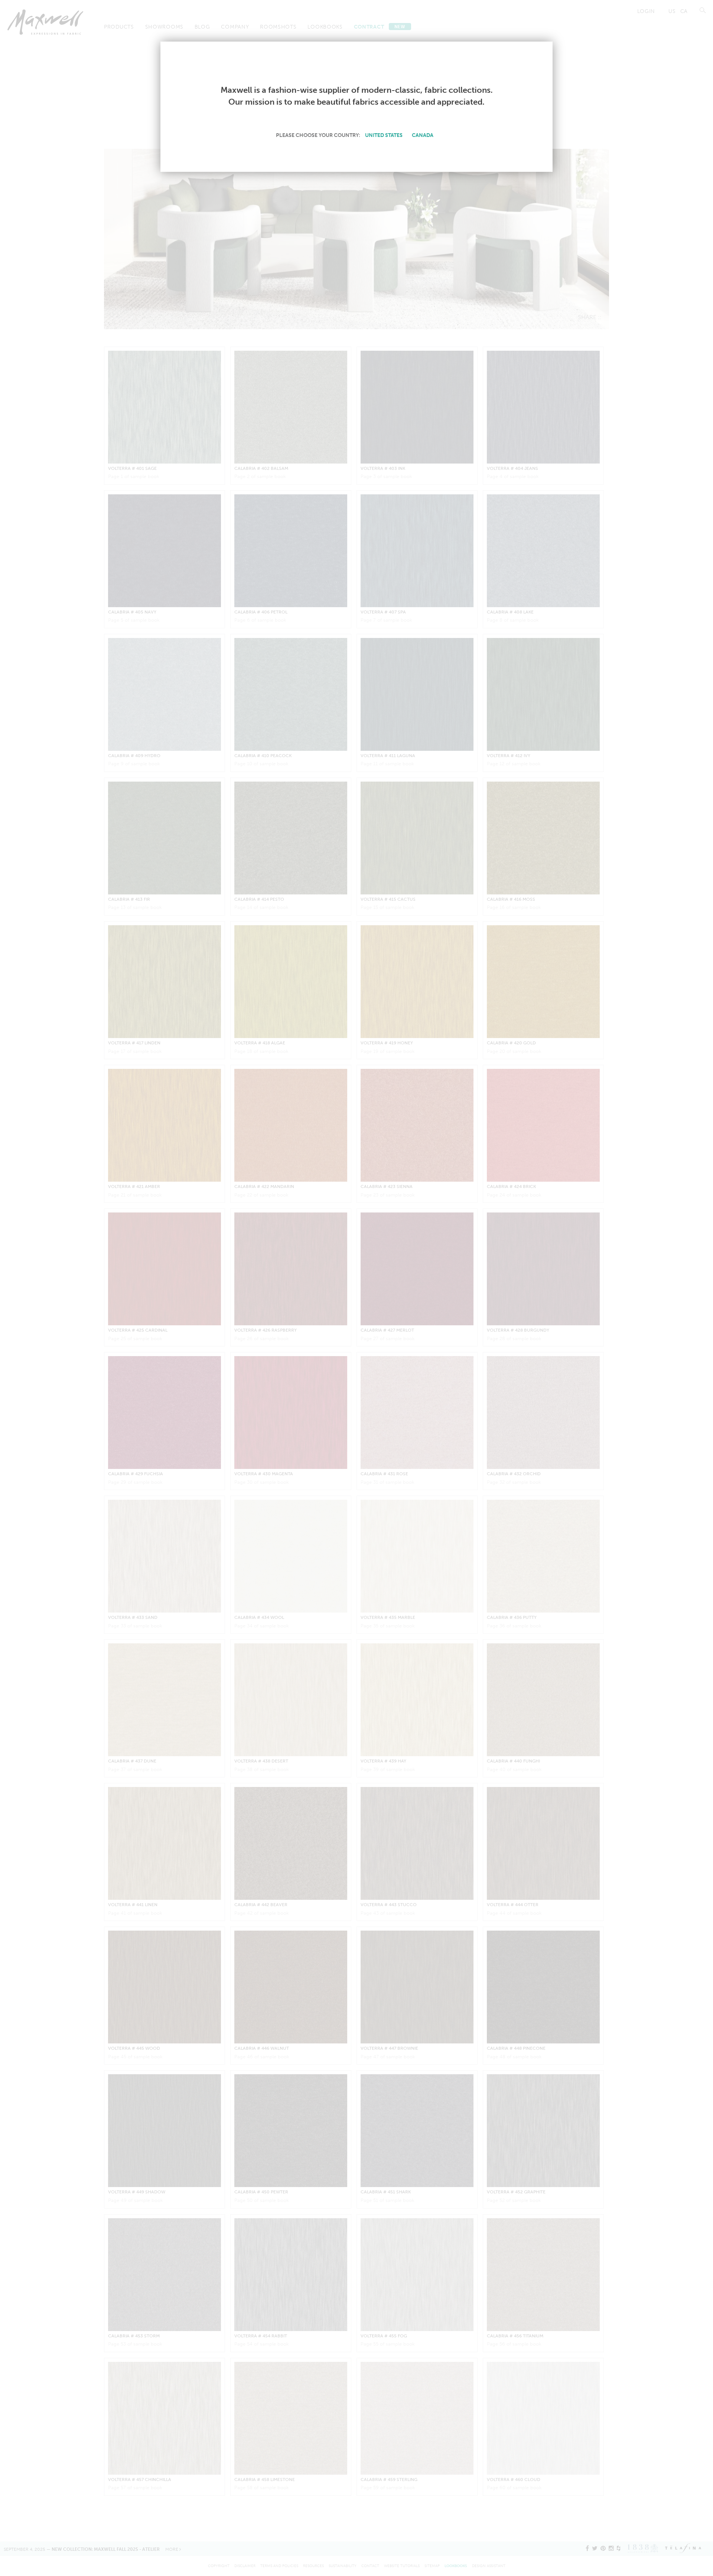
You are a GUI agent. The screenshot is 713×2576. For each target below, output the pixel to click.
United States (384, 135)
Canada (423, 135)
